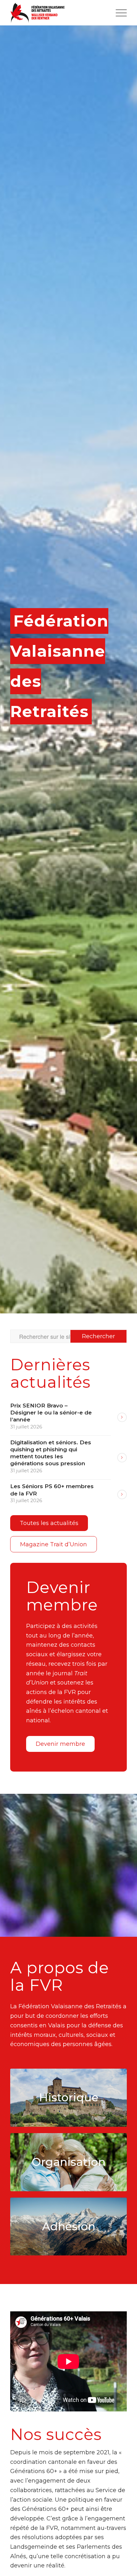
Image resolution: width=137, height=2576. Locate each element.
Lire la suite (122, 1417)
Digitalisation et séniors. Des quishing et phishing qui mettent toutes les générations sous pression (51, 1453)
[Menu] (118, 13)
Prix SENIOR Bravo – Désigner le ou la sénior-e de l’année (51, 1413)
